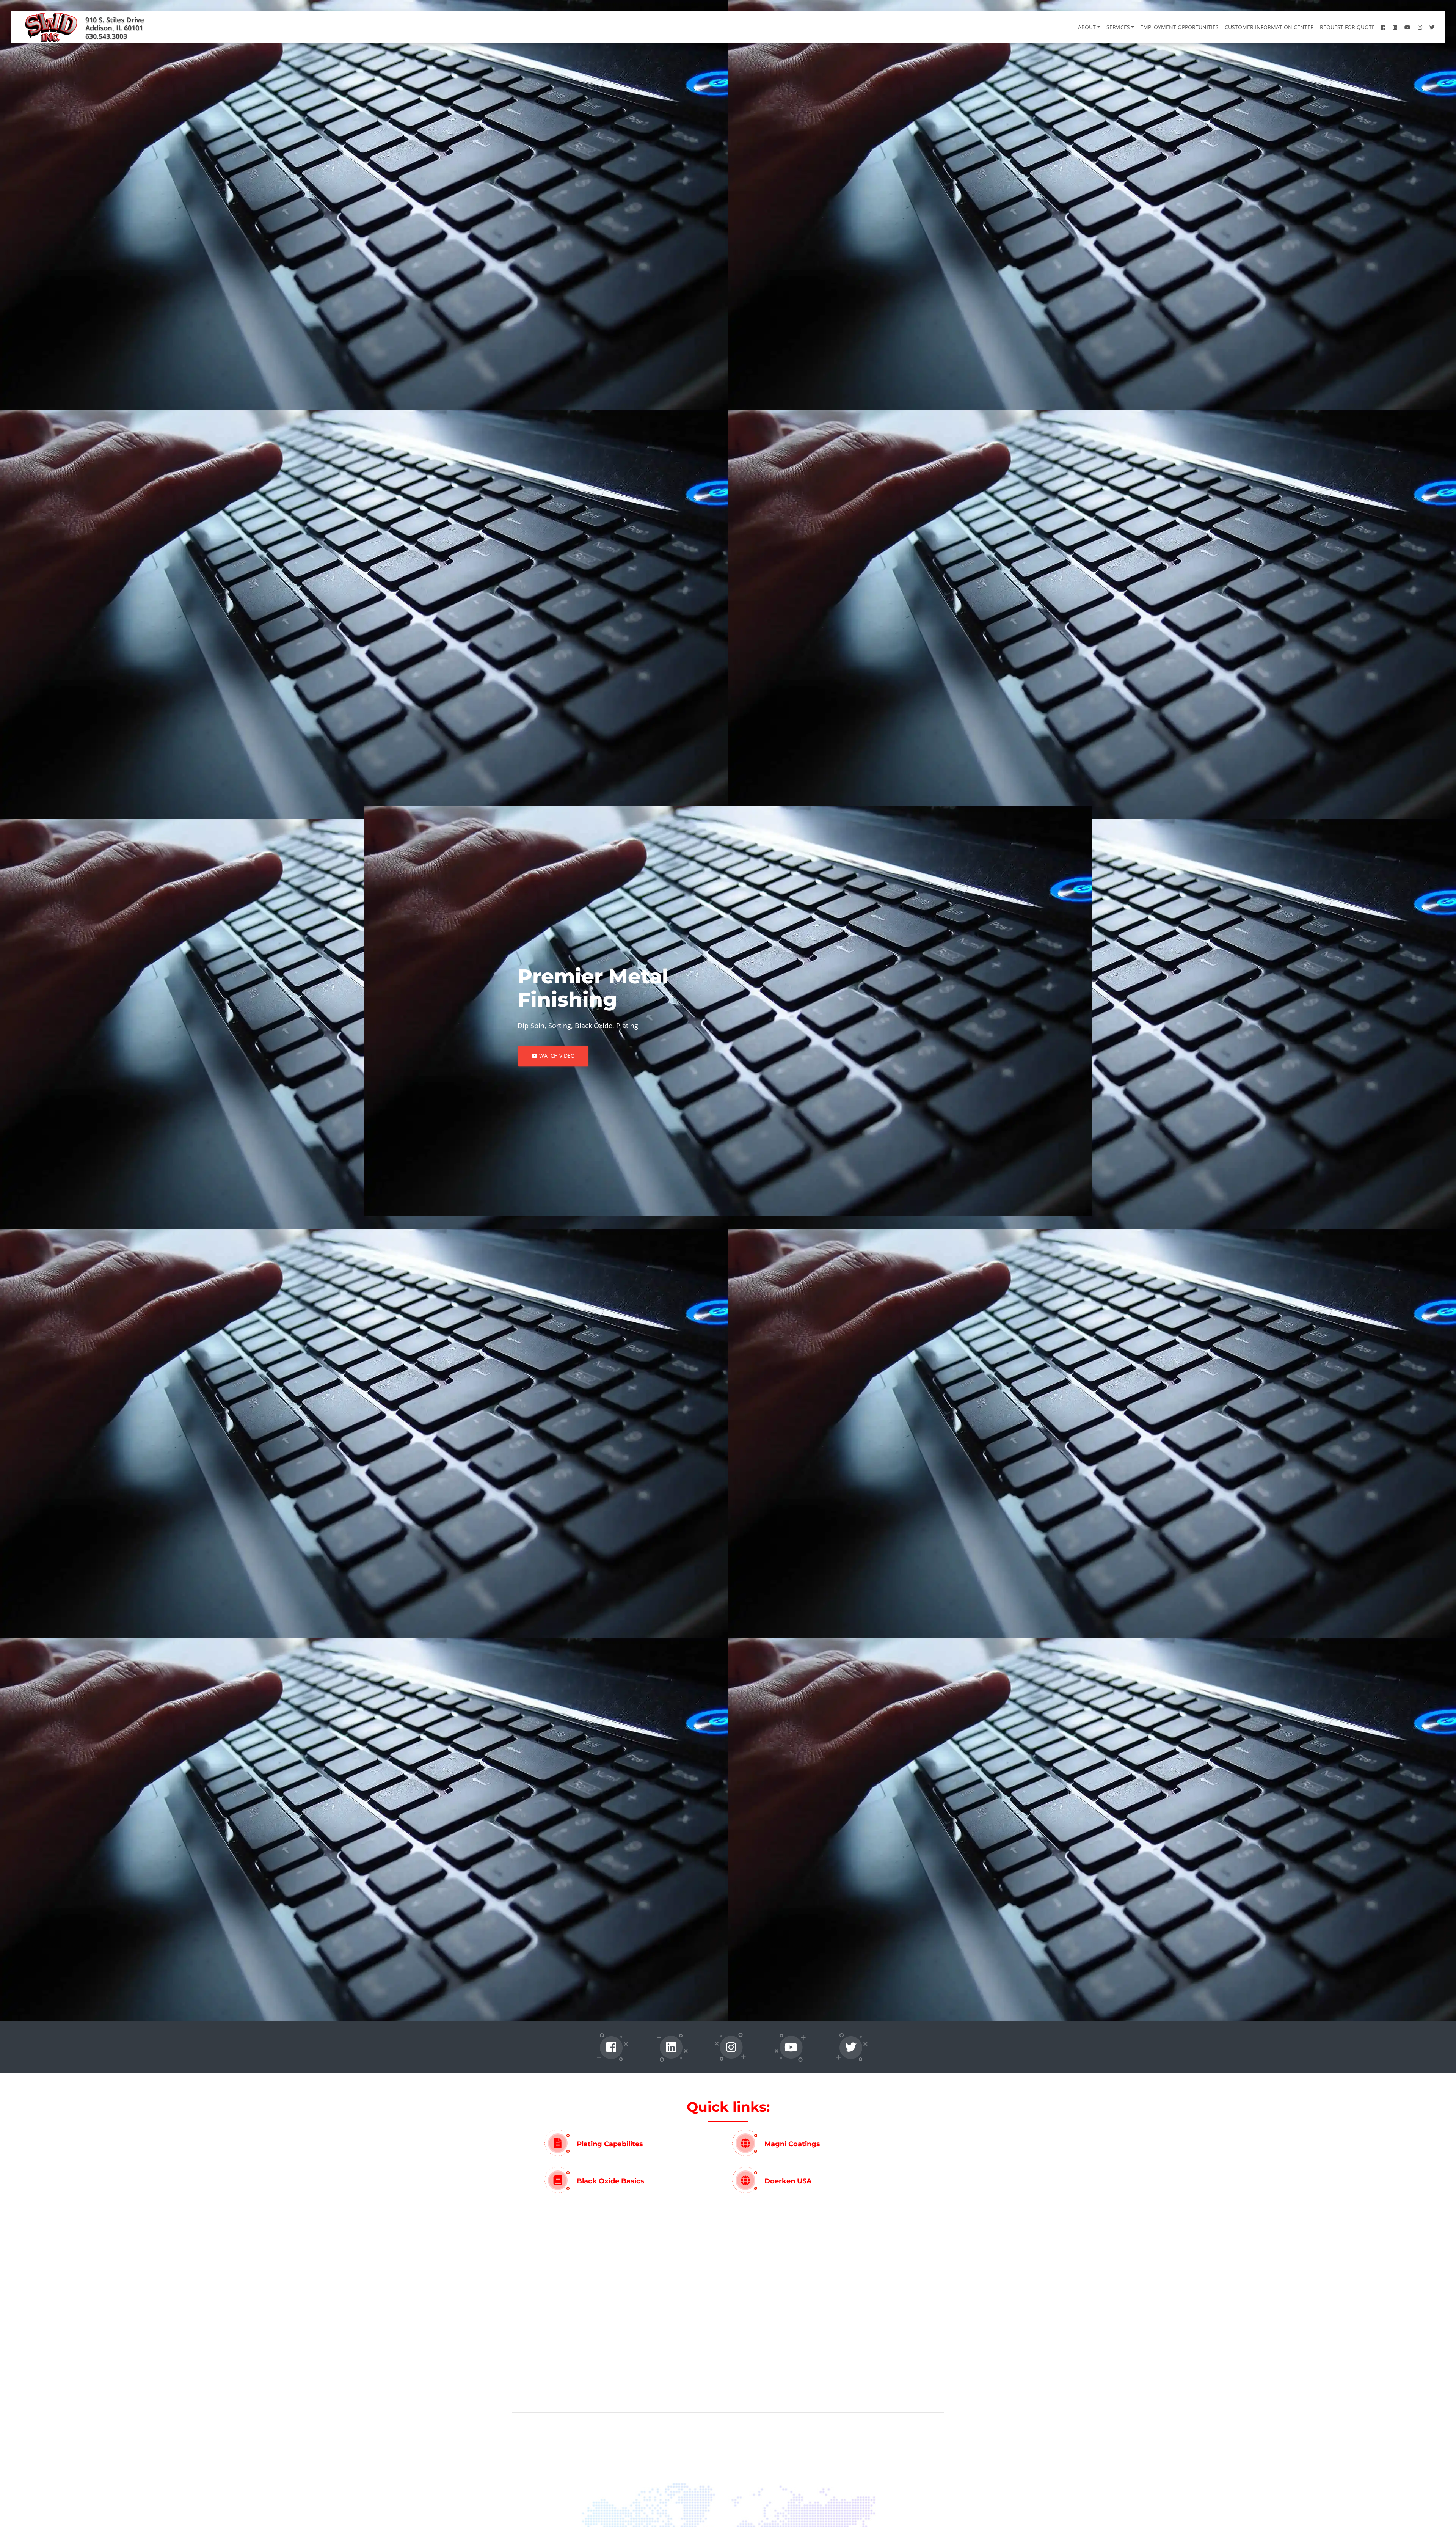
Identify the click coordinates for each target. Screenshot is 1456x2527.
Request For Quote (1359, 16)
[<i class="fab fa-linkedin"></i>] (1407, 16)
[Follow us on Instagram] (731, 2047)
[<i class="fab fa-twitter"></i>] (1444, 16)
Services (1130, 16)
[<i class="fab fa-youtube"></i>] (1419, 16)
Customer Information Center (1281, 16)
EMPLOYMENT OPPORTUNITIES (1191, 16)
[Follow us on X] (851, 2047)
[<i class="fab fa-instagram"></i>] (1432, 16)
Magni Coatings (792, 2144)
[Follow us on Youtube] (791, 2047)
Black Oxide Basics (610, 2181)
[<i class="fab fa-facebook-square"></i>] (1395, 16)
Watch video (556, 1056)
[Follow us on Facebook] (611, 2047)
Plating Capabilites (610, 2144)
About (1098, 16)
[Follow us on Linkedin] (671, 2047)
